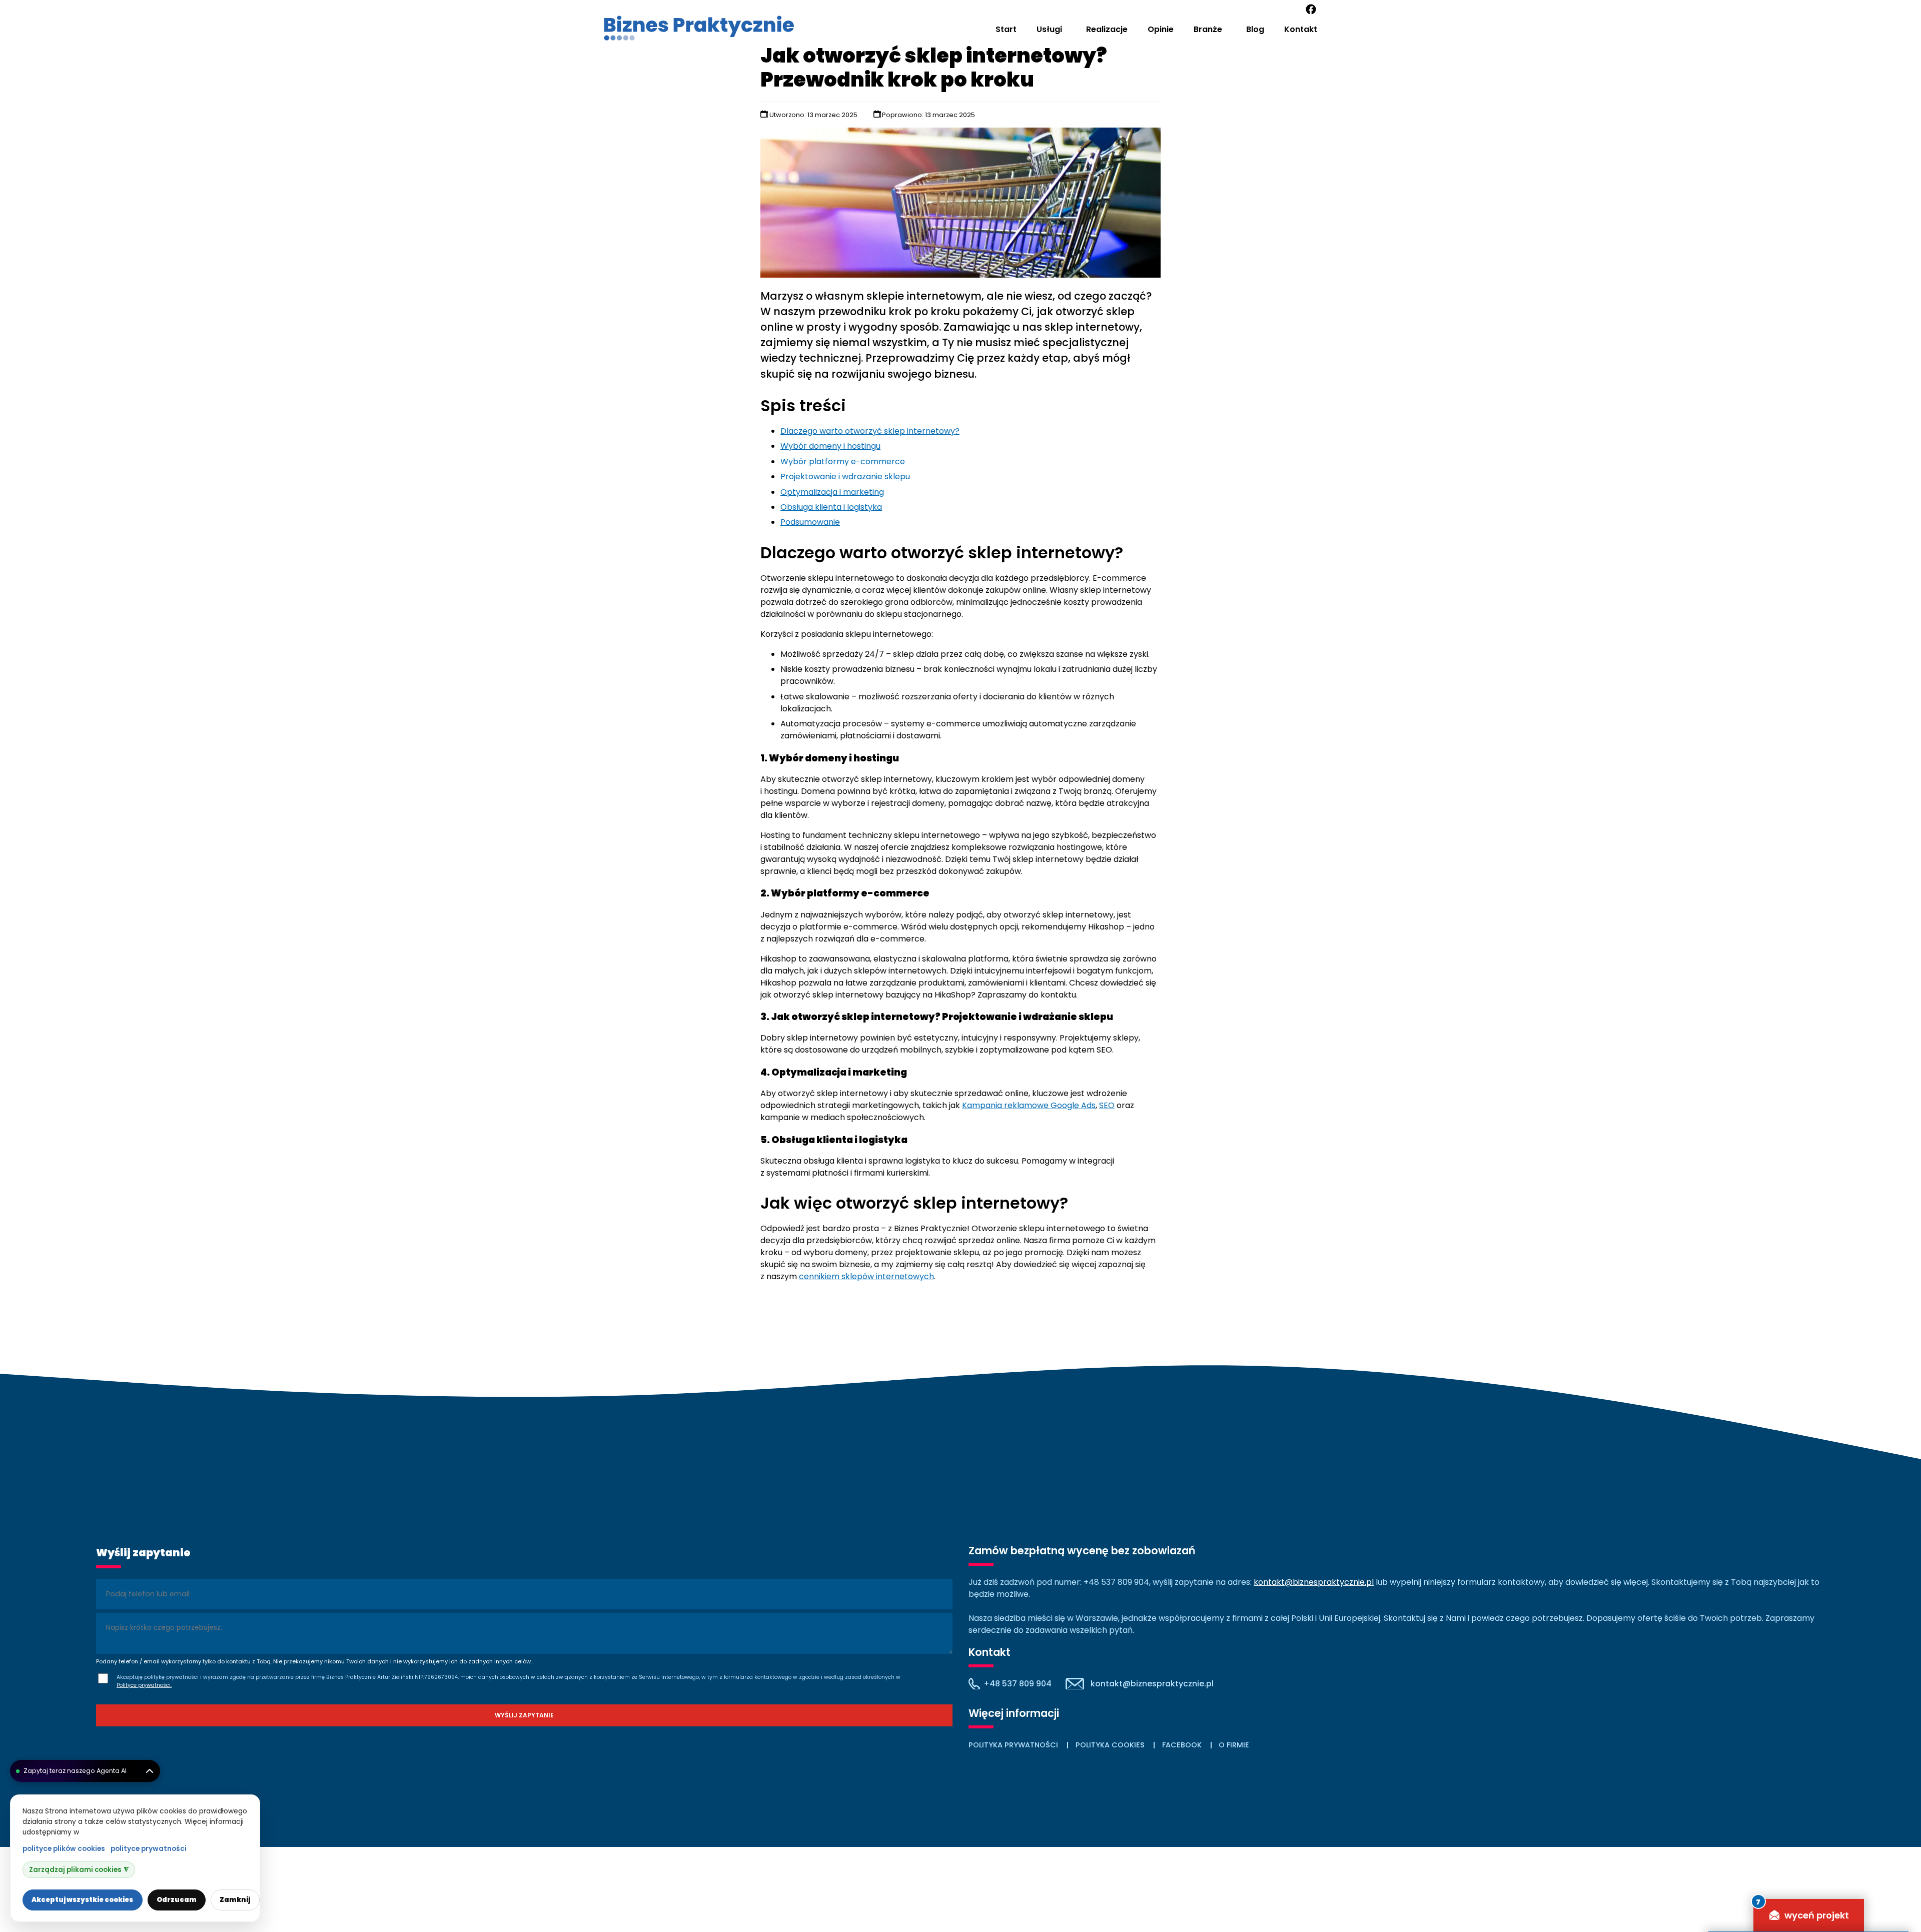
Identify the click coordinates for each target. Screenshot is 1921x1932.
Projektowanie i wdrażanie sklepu (845, 476)
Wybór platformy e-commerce (843, 461)
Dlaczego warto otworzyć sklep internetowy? (870, 431)
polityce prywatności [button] (149, 1849)
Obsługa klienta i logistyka (831, 507)
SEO (1107, 1105)
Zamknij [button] (235, 1900)
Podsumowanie (810, 522)
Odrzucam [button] (177, 1900)
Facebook (1182, 1745)
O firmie (1234, 1745)
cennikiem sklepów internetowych (866, 1276)
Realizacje (1107, 29)
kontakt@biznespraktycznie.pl (1314, 1582)
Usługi (1049, 29)
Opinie (1161, 29)
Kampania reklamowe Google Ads (1029, 1105)
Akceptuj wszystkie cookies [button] (82, 1900)
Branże (1208, 29)
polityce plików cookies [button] (64, 1849)
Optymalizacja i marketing (832, 492)
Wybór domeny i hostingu (830, 446)
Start (1006, 29)
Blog (1255, 29)
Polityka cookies (1110, 1745)
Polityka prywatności (1013, 1745)
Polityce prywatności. (144, 1685)
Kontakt (1301, 29)
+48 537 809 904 (1018, 1684)
